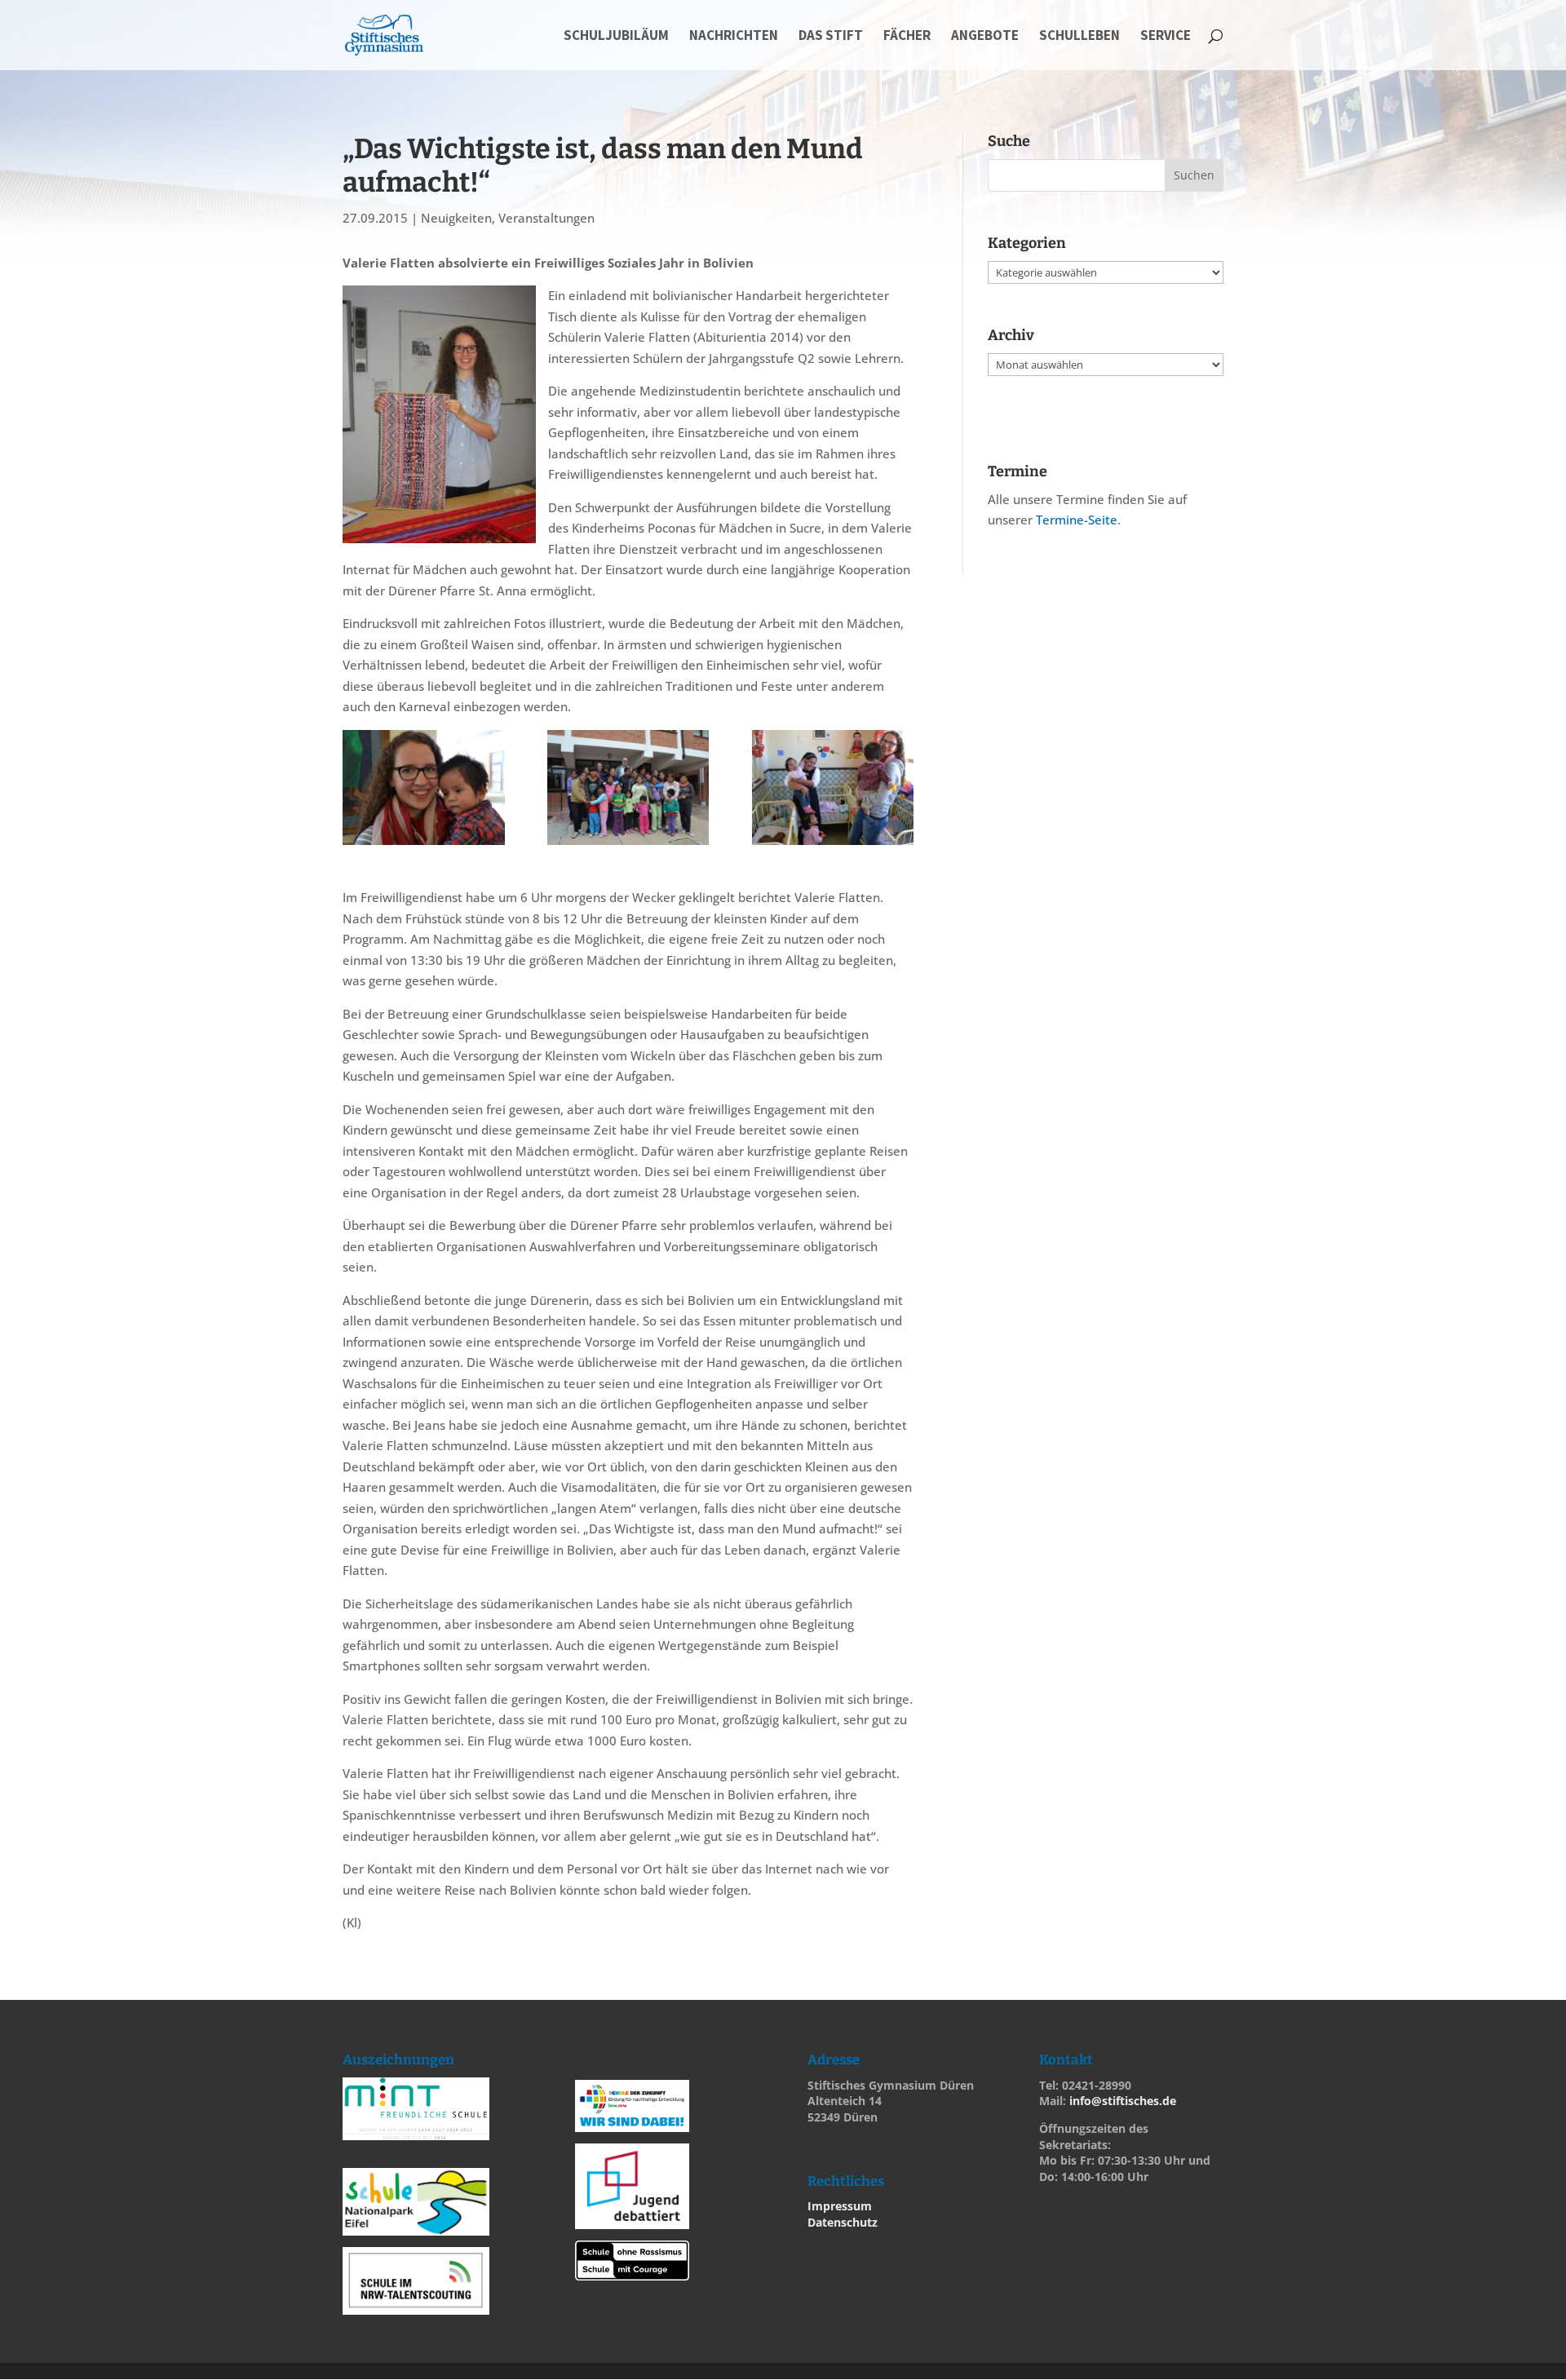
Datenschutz (843, 2222)
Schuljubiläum (616, 37)
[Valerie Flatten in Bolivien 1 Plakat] (424, 787)
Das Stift (831, 37)
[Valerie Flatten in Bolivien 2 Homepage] (833, 787)
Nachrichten (734, 37)
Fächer (907, 37)
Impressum (840, 2206)
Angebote (985, 37)
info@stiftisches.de (1123, 2101)
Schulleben (1079, 37)
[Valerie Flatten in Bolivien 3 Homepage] (628, 787)
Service (1166, 37)
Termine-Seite (1077, 520)
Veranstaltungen (546, 218)
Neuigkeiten (456, 218)
